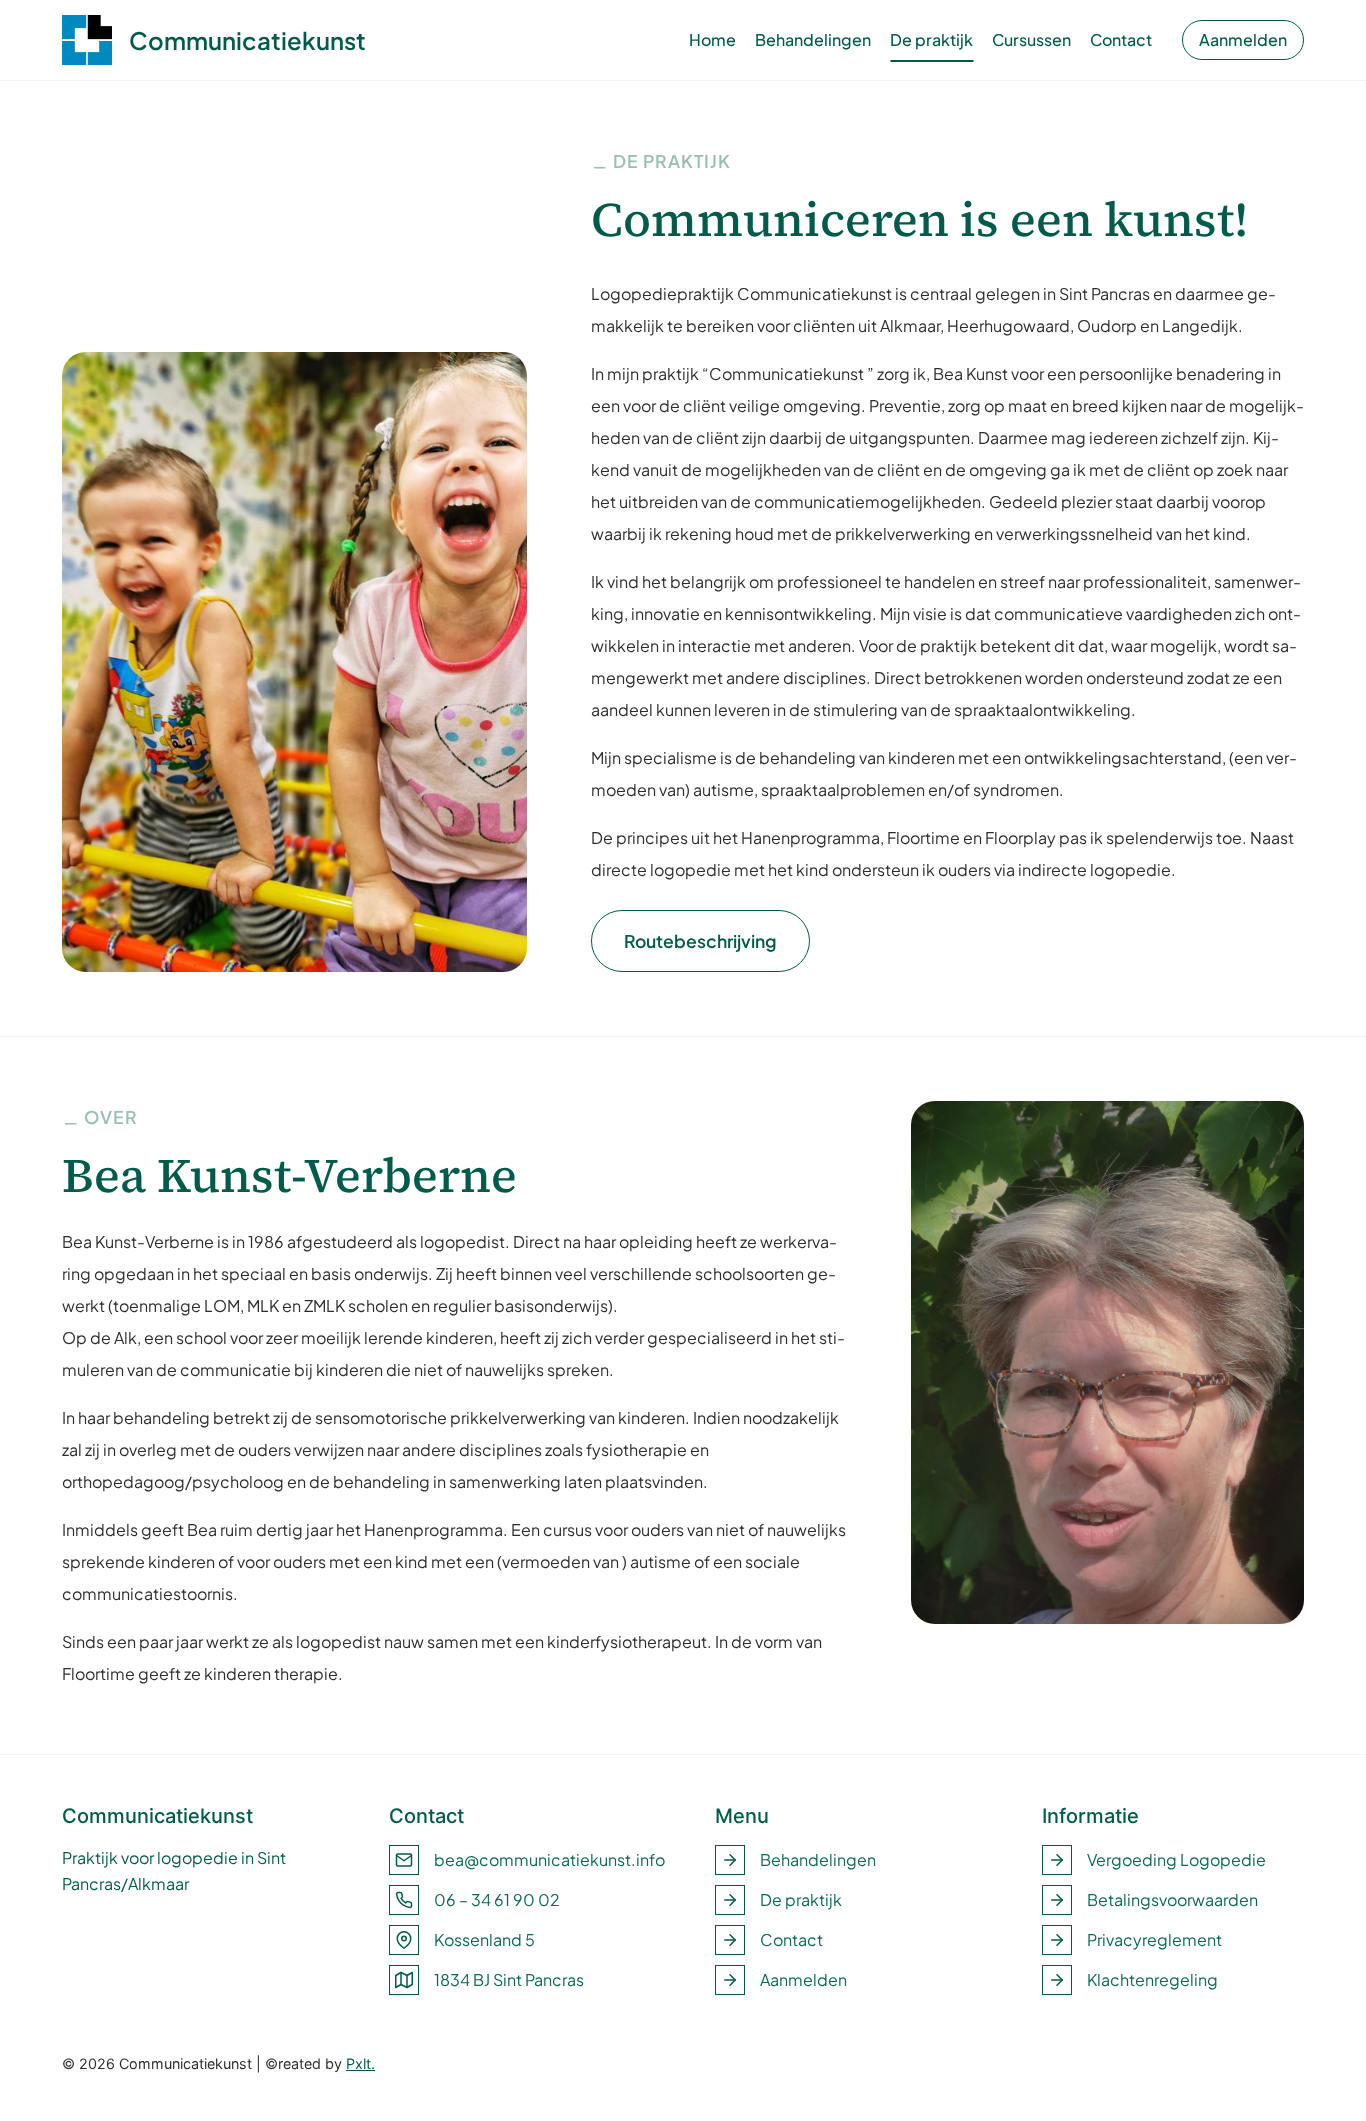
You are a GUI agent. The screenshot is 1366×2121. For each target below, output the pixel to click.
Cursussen (1031, 39)
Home (712, 39)
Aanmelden (1243, 39)
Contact (1121, 39)
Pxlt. (360, 2063)
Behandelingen (813, 39)
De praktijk (931, 39)
